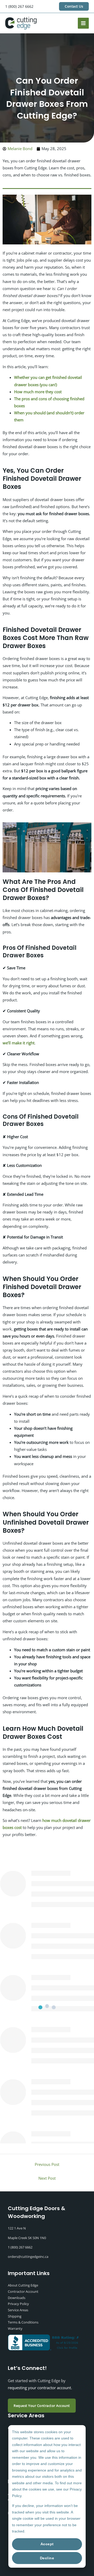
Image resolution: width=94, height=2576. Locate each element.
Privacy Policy (18, 2304)
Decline (47, 2558)
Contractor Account (23, 2291)
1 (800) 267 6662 (19, 6)
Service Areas (18, 2310)
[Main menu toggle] (83, 23)
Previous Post (47, 2164)
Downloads (17, 2298)
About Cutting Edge (23, 2285)
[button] (74, 6)
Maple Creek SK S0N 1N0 (27, 2238)
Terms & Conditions (23, 2322)
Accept (47, 2544)
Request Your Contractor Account (42, 2406)
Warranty (15, 2328)
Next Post (47, 2178)
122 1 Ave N (17, 2228)
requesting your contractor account (39, 2388)
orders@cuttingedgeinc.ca (28, 2257)
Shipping (15, 2316)
